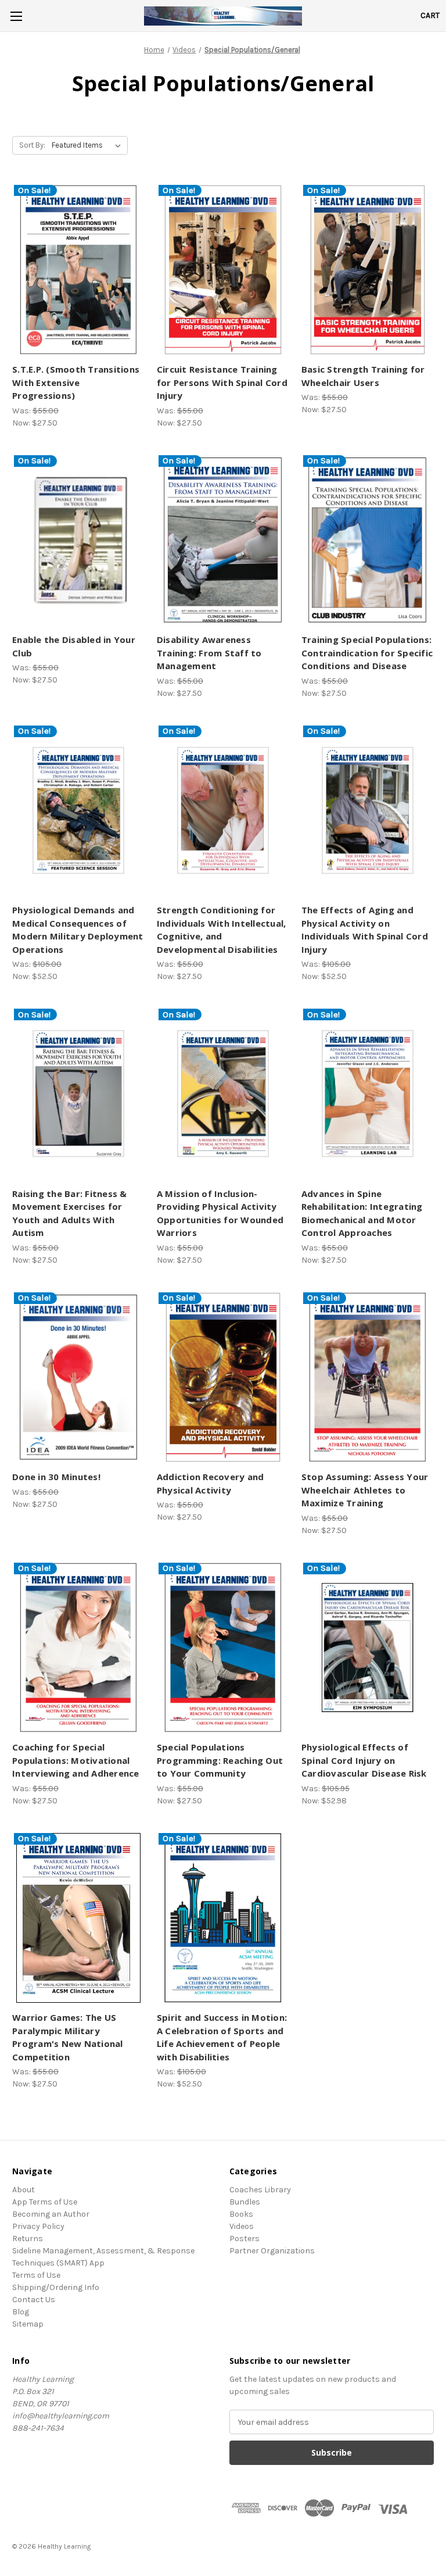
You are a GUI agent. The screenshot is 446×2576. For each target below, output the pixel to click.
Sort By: (32, 145)
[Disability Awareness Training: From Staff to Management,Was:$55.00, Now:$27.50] (223, 540)
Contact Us (34, 2300)
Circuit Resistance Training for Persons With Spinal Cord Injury (222, 382)
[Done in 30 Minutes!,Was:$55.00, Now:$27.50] (78, 1378)
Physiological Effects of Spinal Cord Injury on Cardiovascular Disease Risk (364, 1760)
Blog (21, 2312)
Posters (244, 2239)
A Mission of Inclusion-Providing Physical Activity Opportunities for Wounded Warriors (220, 1213)
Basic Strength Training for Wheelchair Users (363, 376)
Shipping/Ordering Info (56, 2287)
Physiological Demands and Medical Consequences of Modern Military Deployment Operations (78, 930)
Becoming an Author (51, 2214)
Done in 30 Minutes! (56, 1477)
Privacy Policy (38, 2226)
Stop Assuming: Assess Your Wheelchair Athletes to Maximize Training (365, 1490)
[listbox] (89, 145)
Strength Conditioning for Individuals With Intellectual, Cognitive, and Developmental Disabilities (222, 930)
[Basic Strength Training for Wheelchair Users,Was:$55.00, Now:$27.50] (368, 270)
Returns (28, 2239)
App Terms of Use (45, 2202)
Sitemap (28, 2324)
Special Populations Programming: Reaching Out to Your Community (220, 1760)
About (24, 2190)
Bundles (245, 2202)
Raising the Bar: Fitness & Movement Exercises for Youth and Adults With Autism (70, 1213)
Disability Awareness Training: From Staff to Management (209, 653)
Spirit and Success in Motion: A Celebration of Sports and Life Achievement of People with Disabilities (222, 2037)
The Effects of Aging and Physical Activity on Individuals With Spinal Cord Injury (365, 930)
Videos (242, 2226)
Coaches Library (260, 2190)
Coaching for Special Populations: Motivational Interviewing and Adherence (76, 1760)
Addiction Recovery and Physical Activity (211, 1483)
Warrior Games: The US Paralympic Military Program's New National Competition (68, 2037)
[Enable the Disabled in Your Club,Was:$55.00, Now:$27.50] (78, 540)
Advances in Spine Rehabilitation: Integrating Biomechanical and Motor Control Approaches (362, 1213)
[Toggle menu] (16, 16)
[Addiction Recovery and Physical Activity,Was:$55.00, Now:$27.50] (223, 1378)
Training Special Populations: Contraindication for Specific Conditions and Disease (367, 653)
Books (241, 2214)
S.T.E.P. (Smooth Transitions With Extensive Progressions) (76, 382)
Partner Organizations (272, 2251)
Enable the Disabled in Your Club (74, 646)
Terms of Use (36, 2275)
